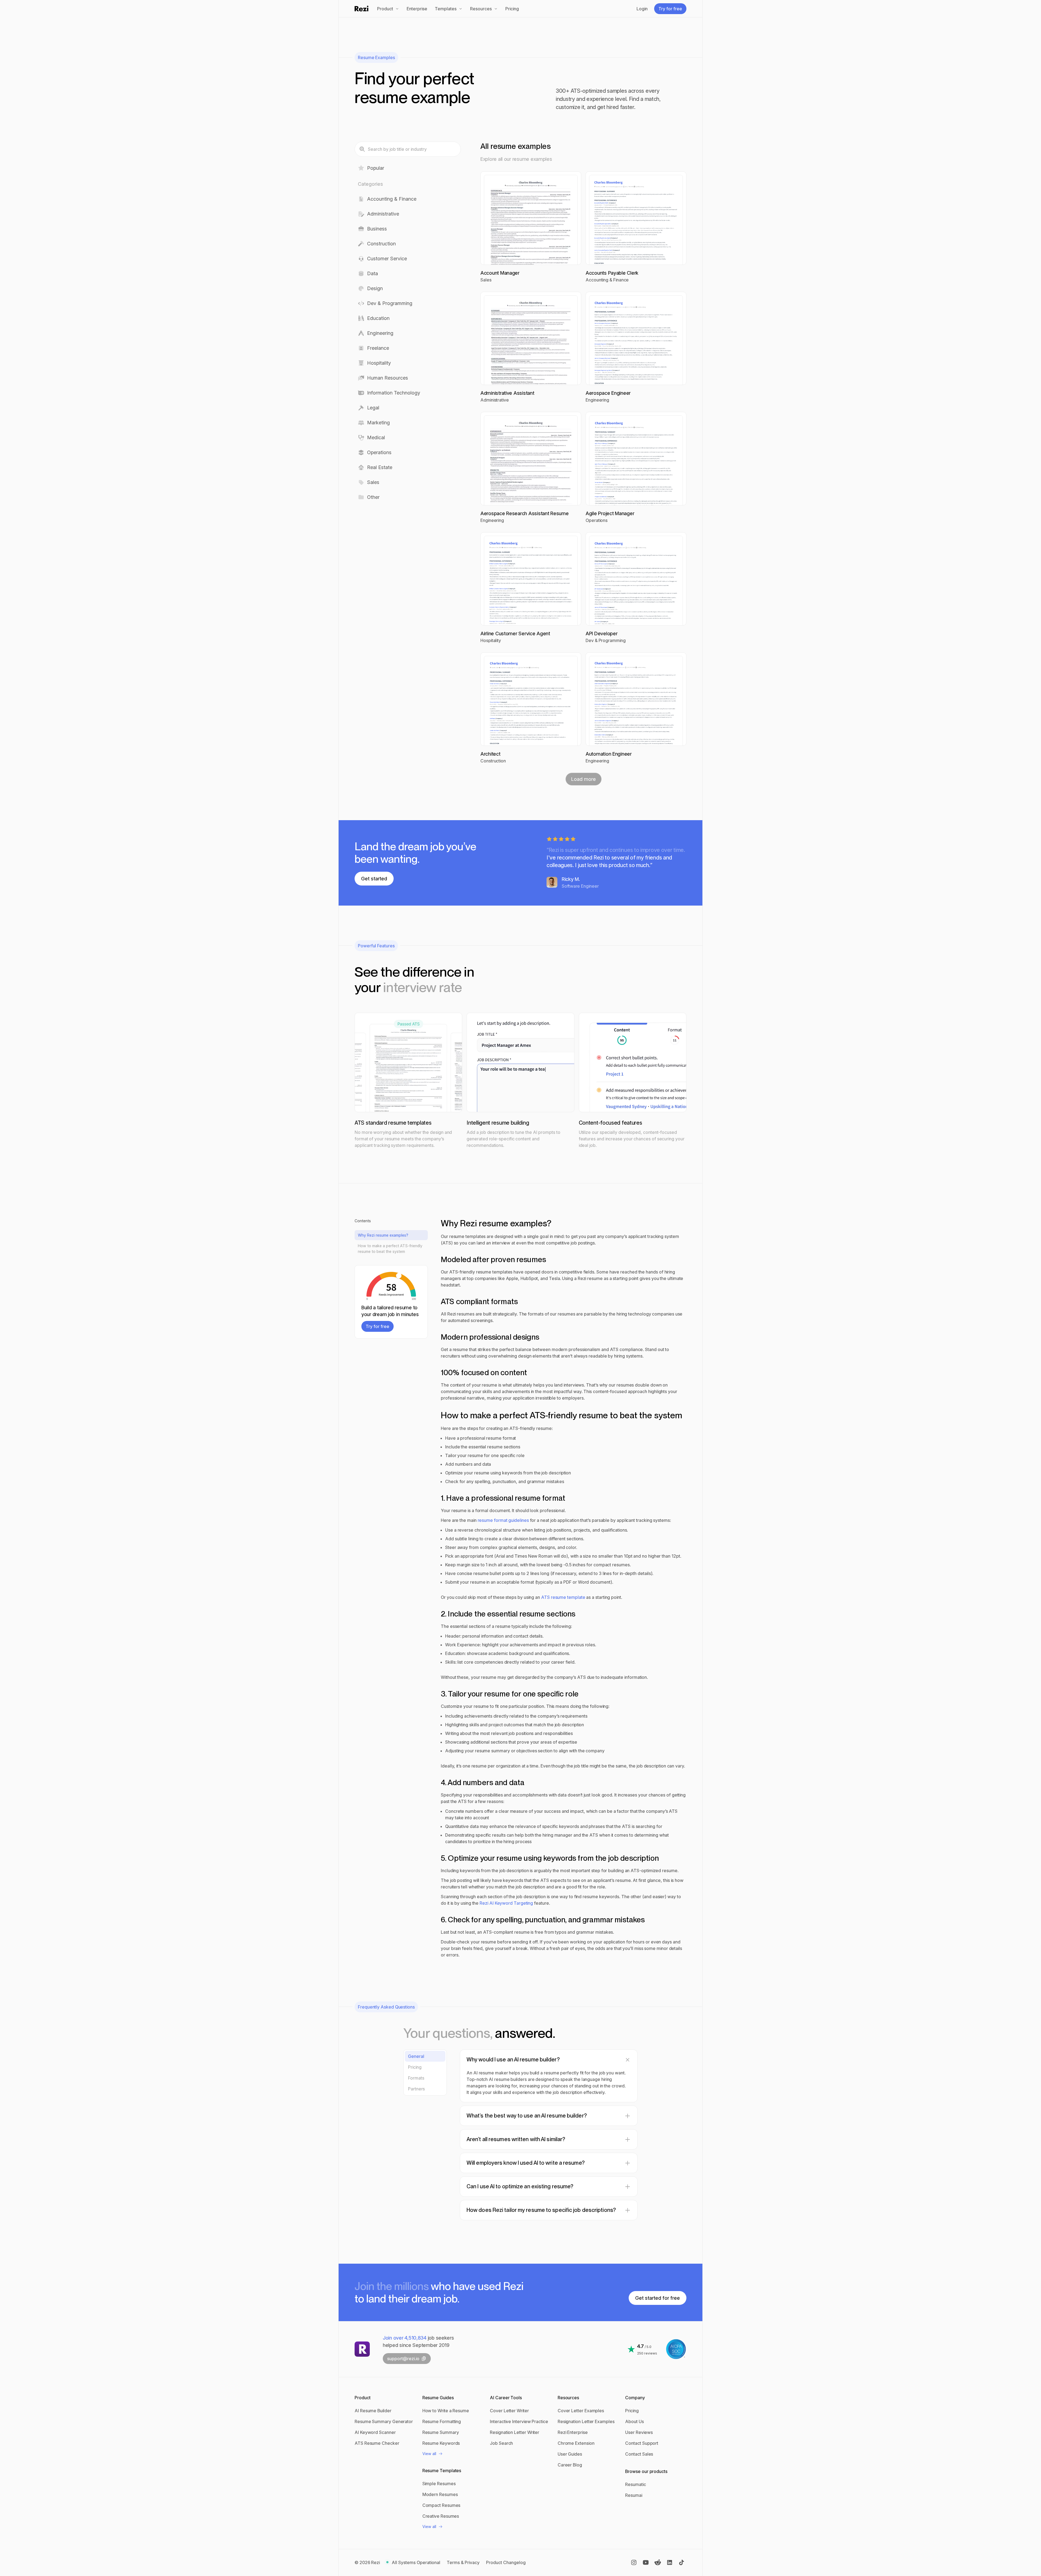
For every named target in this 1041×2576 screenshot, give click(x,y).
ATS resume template (564, 1597)
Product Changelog (506, 2562)
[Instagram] (634, 2562)
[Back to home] (362, 9)
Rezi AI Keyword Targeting (507, 1903)
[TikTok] (682, 2562)
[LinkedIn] (670, 2562)
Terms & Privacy (463, 2562)
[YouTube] (646, 2562)
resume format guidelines (504, 1520)
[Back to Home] (362, 2349)
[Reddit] (658, 2562)
